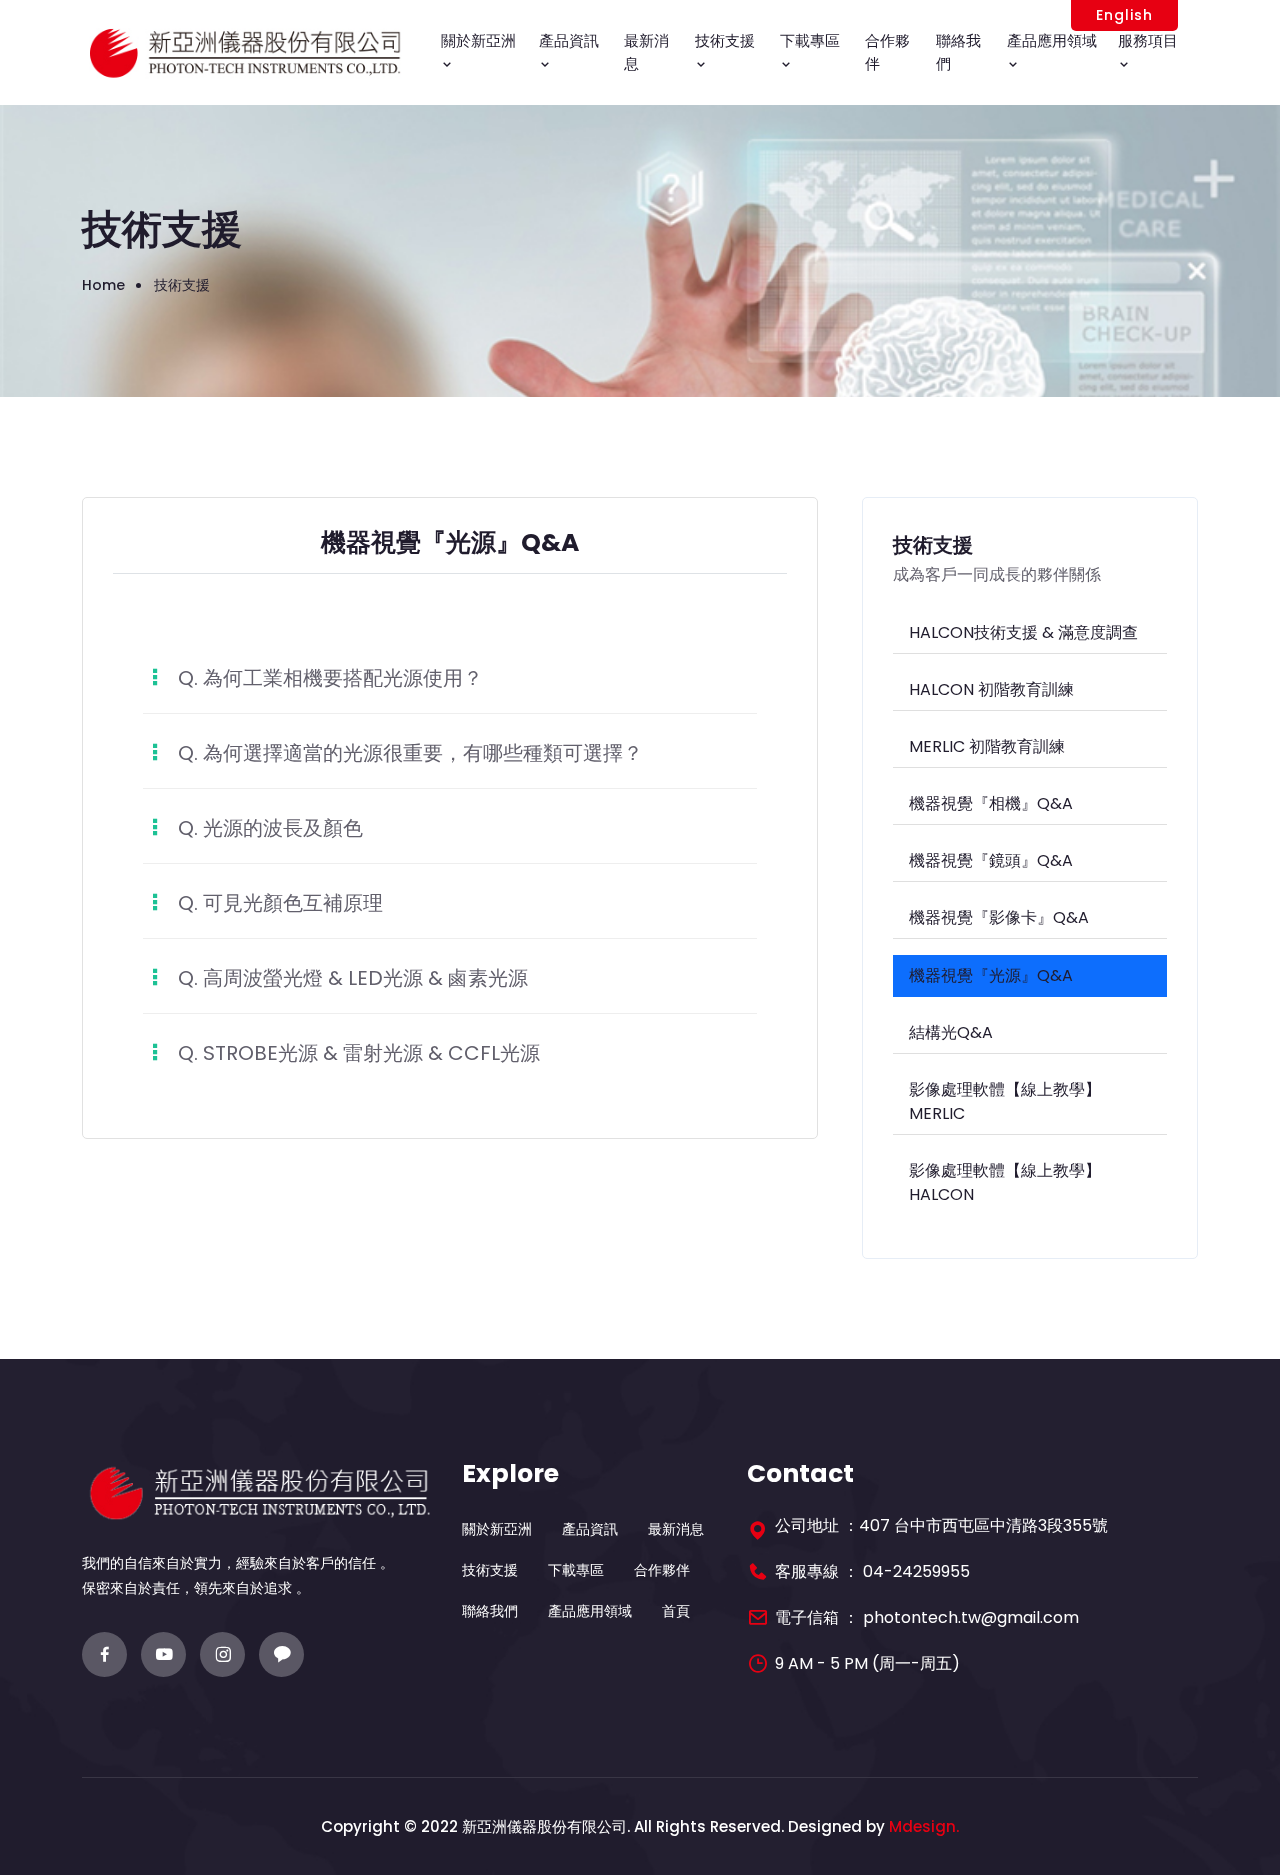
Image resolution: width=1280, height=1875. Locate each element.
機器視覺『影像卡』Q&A (999, 917)
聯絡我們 (958, 52)
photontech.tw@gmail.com (971, 1617)
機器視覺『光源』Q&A (991, 975)
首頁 (676, 1611)
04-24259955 (916, 1571)
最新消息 (646, 52)
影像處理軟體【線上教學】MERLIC (1005, 1101)
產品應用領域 (1052, 40)
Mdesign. (924, 1826)
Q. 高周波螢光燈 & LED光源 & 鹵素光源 (353, 978)
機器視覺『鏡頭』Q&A (991, 860)
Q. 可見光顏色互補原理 (280, 903)
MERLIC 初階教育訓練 (987, 746)
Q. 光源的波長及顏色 (270, 828)
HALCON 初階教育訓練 (991, 689)
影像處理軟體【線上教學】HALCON (1005, 1182)
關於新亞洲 (478, 40)
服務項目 (1148, 40)
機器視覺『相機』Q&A (991, 803)
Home (103, 285)
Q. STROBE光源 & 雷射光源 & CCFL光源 (359, 1053)
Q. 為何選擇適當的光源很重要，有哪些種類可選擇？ (410, 753)
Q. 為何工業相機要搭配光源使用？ (330, 678)
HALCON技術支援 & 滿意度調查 (1023, 632)
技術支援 (725, 40)
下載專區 (810, 40)
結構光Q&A (951, 1032)
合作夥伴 (887, 52)
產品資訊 (569, 40)
